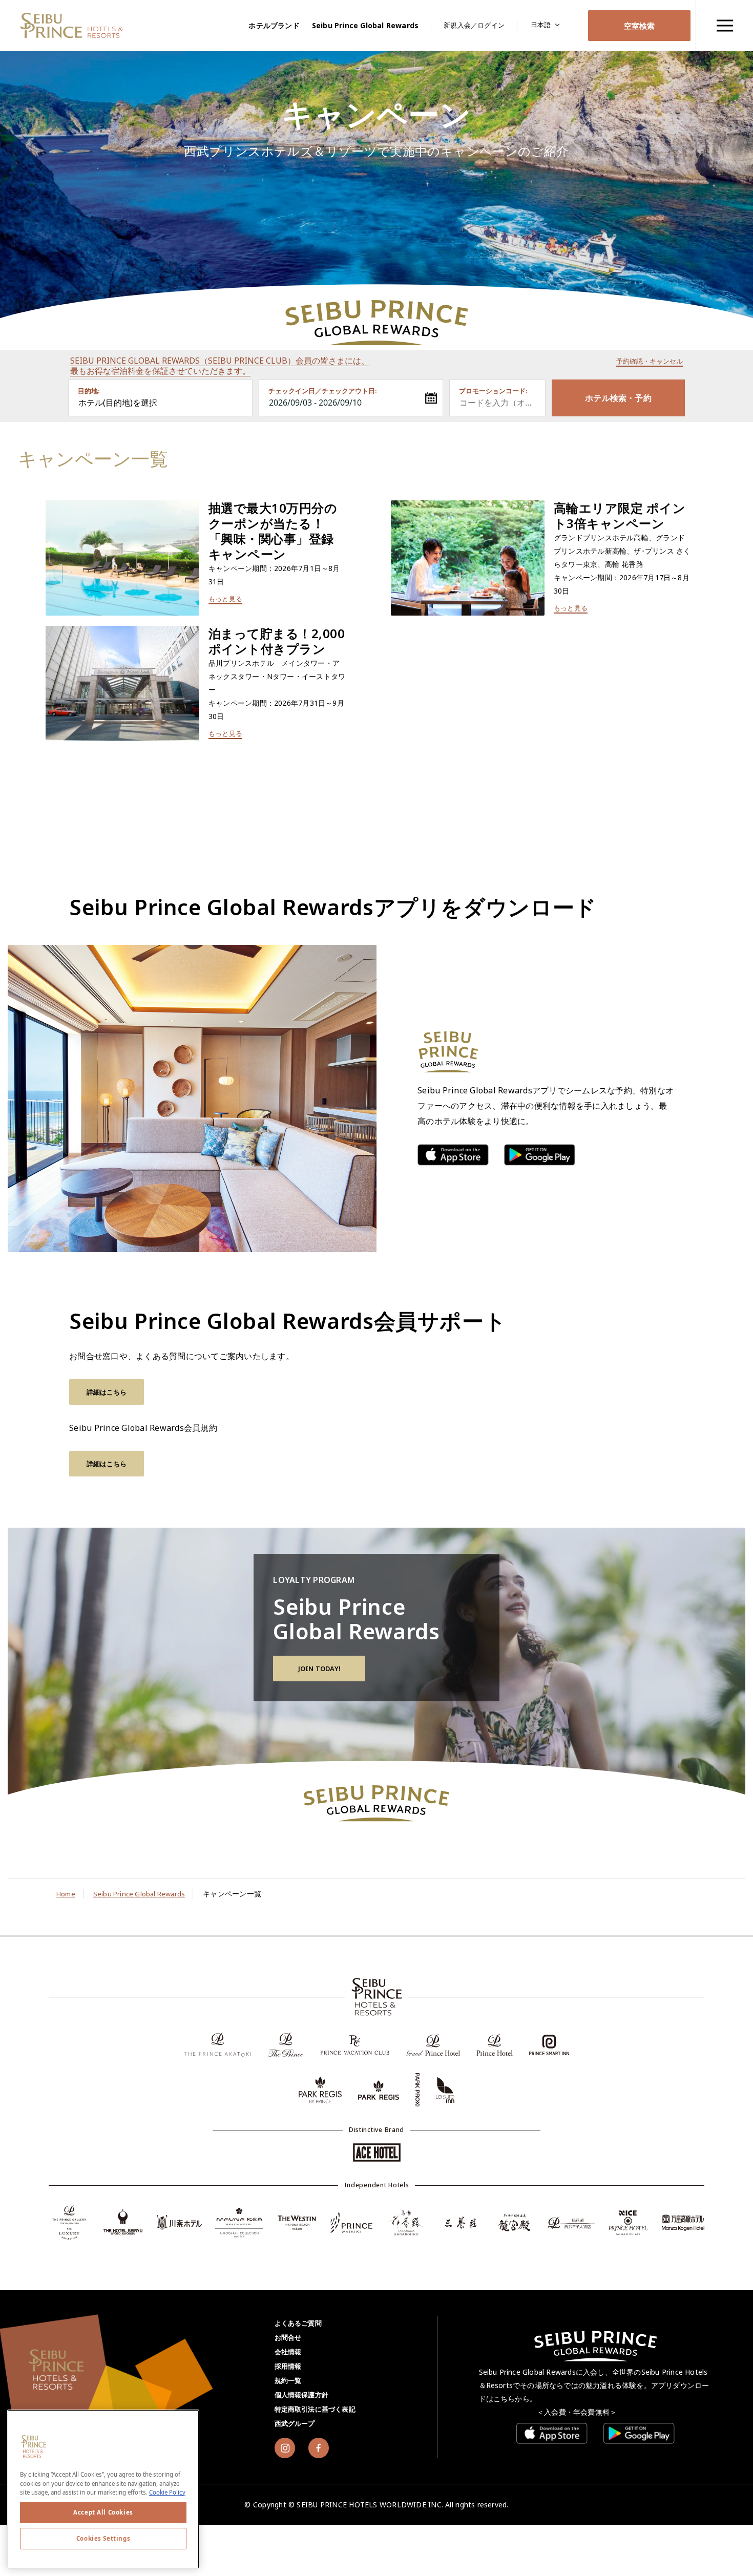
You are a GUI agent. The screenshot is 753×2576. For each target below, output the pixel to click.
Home (66, 1894)
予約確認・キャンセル (650, 361)
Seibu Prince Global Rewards (365, 25)
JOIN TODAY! (319, 1669)
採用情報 (288, 2366)
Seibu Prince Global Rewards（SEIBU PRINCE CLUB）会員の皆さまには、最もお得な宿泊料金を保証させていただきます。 (220, 366)
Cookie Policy (167, 2492)
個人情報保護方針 (302, 2395)
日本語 (541, 25)
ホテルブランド (274, 25)
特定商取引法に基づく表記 (315, 2409)
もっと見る (225, 599)
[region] (724, 25)
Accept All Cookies (103, 2512)
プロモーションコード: (493, 391)
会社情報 (288, 2352)
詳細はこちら (107, 1392)
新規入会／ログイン (474, 25)
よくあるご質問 (298, 2323)
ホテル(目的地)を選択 (118, 403)
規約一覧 (288, 2380)
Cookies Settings (103, 2538)
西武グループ (295, 2423)
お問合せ (288, 2337)
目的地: (89, 391)
